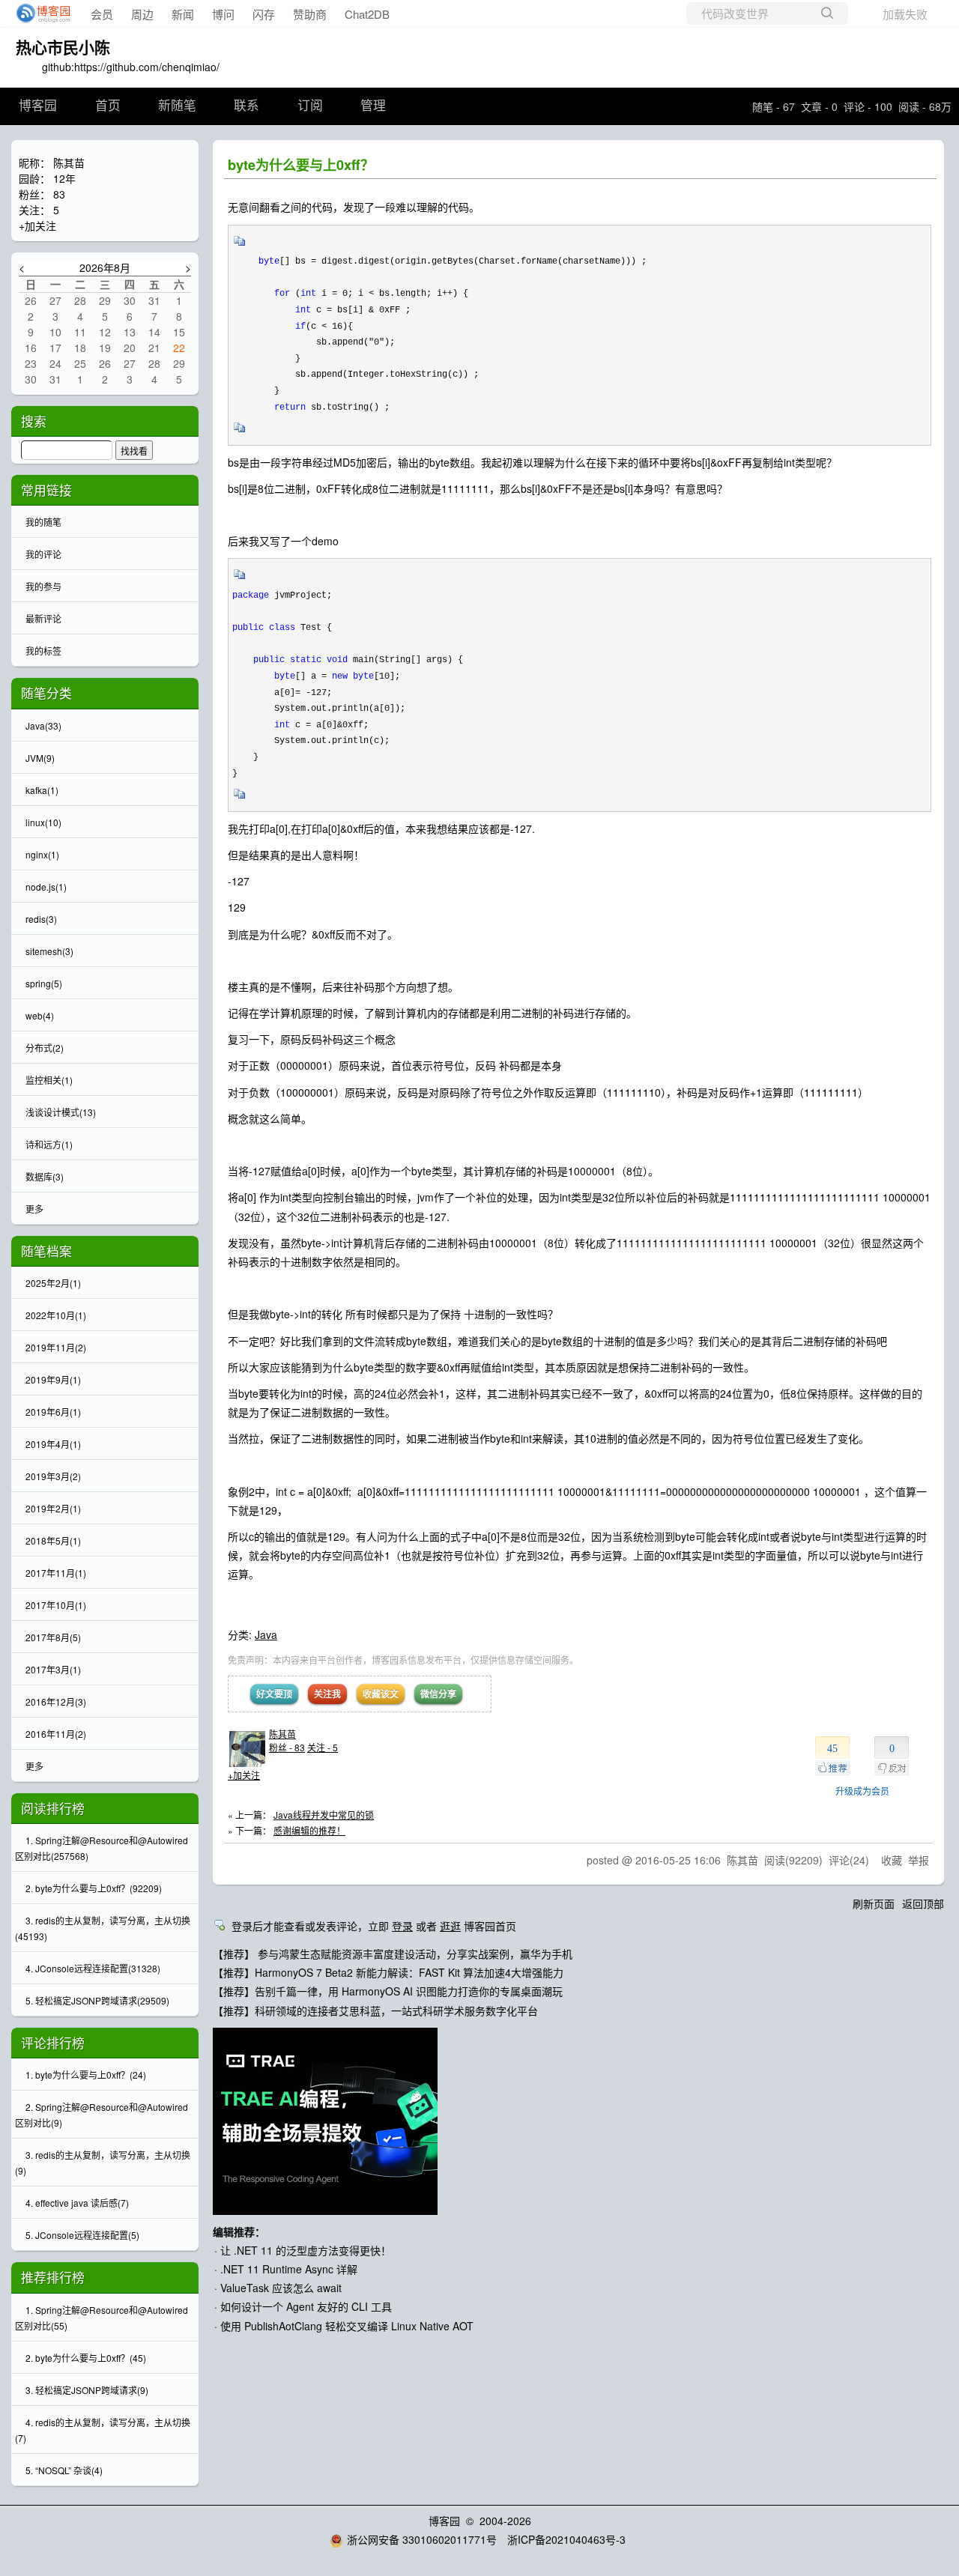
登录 (402, 1926)
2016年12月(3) (56, 1701)
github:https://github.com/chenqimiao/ (131, 67)
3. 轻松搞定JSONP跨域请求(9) (87, 2390)
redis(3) (41, 919)
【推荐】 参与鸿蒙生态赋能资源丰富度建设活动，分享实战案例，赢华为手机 (393, 1954)
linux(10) (43, 822)
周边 (142, 14)
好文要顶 (274, 1694)
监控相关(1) (49, 1080)
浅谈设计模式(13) (61, 1112)
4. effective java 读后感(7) (77, 2203)
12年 (64, 178)
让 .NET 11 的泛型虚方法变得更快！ (306, 2250)
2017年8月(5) (53, 1637)
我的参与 (43, 586)
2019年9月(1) (53, 1379)
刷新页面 (874, 1903)
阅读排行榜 (53, 1808)
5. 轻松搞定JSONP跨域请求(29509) (97, 2000)
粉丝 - (287, 1747)
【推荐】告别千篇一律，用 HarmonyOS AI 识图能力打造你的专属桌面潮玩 (388, 1991)
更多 (34, 1209)
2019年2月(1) (53, 1508)
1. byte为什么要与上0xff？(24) (86, 2075)
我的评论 (43, 554)
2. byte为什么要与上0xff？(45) (86, 2358)
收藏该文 (381, 1694)
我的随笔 (43, 522)
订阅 (310, 106)
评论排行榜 (53, 2043)
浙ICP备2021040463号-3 (566, 2539)
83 (59, 194)
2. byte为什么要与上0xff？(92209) (94, 1888)
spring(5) (44, 983)
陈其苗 (282, 1734)
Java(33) (43, 725)
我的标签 (43, 651)
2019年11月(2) (56, 1347)
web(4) (40, 1015)
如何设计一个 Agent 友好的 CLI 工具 (306, 2306)
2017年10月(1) (56, 1605)
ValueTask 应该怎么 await (281, 2288)
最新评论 (43, 618)
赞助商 (310, 14)
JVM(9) (40, 758)
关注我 (327, 1694)
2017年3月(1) (53, 1669)
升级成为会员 (862, 1791)
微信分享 (438, 1694)
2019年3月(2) (53, 1476)
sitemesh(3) (49, 951)
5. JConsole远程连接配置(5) (82, 2235)
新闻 (183, 14)
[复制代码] (240, 246)
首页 (108, 106)
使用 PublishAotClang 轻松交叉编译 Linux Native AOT (347, 2326)
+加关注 (244, 1775)
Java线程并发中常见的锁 (324, 1815)
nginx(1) (42, 854)
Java (266, 1634)
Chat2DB (367, 14)
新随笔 (177, 106)
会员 (102, 14)
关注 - (323, 1747)
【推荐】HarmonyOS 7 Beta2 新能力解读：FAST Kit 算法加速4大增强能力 (388, 1972)
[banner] (39, 13)
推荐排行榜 (53, 2277)
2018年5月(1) (53, 1540)
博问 (223, 14)
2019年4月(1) (53, 1444)
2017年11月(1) (56, 1573)
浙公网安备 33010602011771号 (422, 2539)
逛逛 (450, 1926)
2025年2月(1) (53, 1283)
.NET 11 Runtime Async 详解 (289, 2269)
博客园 (38, 106)
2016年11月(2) (56, 1734)
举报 (919, 1860)
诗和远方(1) (49, 1144)
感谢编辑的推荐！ (309, 1830)
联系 (246, 106)
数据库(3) (45, 1176)
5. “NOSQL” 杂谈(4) (64, 2470)
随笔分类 (46, 693)
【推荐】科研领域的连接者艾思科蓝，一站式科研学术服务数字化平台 (375, 2010)
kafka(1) (42, 790)
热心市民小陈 (63, 46)
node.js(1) (46, 887)
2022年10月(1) (56, 1315)
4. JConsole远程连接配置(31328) (93, 1968)
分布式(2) (45, 1048)
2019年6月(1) (53, 1412)
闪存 (264, 14)
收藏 (892, 1860)
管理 (373, 106)
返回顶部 (923, 1903)
